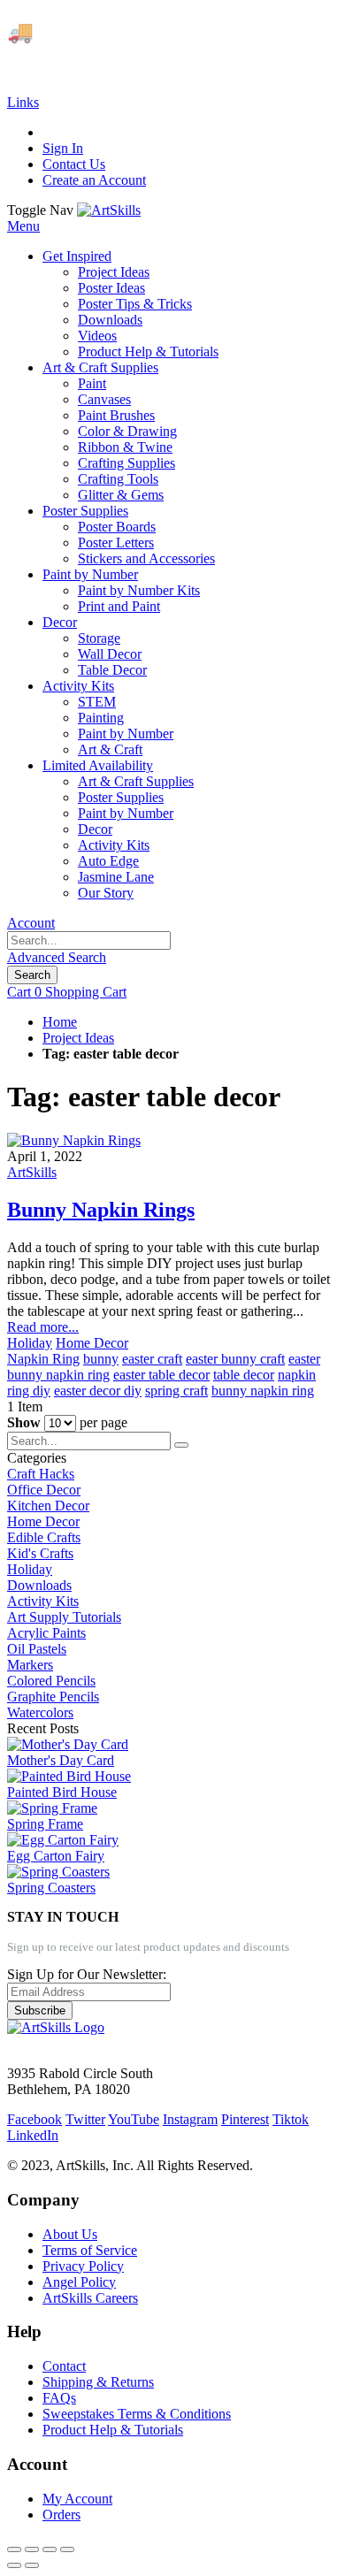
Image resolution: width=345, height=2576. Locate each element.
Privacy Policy (83, 2266)
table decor (244, 1375)
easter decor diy (98, 1391)
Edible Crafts (44, 1537)
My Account (77, 2499)
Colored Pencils (51, 1681)
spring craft (176, 1391)
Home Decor (92, 1343)
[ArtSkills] (109, 210)
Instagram (190, 2119)
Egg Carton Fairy (56, 1856)
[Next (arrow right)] (32, 2565)
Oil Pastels (37, 1649)
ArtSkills (32, 1172)
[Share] (32, 2549)
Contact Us (74, 164)
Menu (23, 226)
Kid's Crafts (40, 1553)
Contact (64, 2366)
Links (23, 102)
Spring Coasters (51, 1888)
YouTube (134, 2119)
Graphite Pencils (53, 1697)
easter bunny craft (235, 1359)
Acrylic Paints (46, 1633)
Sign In (63, 148)
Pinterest (245, 2119)
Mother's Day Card (61, 1760)
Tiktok (291, 2119)
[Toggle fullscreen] (50, 2549)
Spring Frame (45, 1824)
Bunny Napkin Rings (101, 1210)
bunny (101, 1359)
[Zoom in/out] (67, 2549)
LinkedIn (33, 2135)
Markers (30, 1665)
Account (31, 923)
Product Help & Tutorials (113, 2430)
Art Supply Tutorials (64, 1617)
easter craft (152, 1359)
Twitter (85, 2119)
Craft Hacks (41, 1474)
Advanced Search (57, 957)
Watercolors (40, 1712)
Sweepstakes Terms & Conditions (137, 2414)
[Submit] (181, 1445)
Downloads (39, 1585)
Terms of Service (90, 2250)
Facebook (34, 2119)
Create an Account (94, 180)
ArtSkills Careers (90, 2298)
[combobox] (89, 940)
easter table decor (161, 1375)
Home (60, 1022)
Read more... (43, 1327)
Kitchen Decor (48, 1506)
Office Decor (44, 1490)
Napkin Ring (43, 1359)
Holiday (30, 1343)
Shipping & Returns (98, 2382)
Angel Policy (79, 2282)
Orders (61, 2515)
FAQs (59, 2398)
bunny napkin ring (263, 1391)
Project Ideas (78, 1038)
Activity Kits (43, 1601)
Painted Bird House (62, 1792)
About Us (70, 2234)
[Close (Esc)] (14, 2549)
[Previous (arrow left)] (14, 2565)
